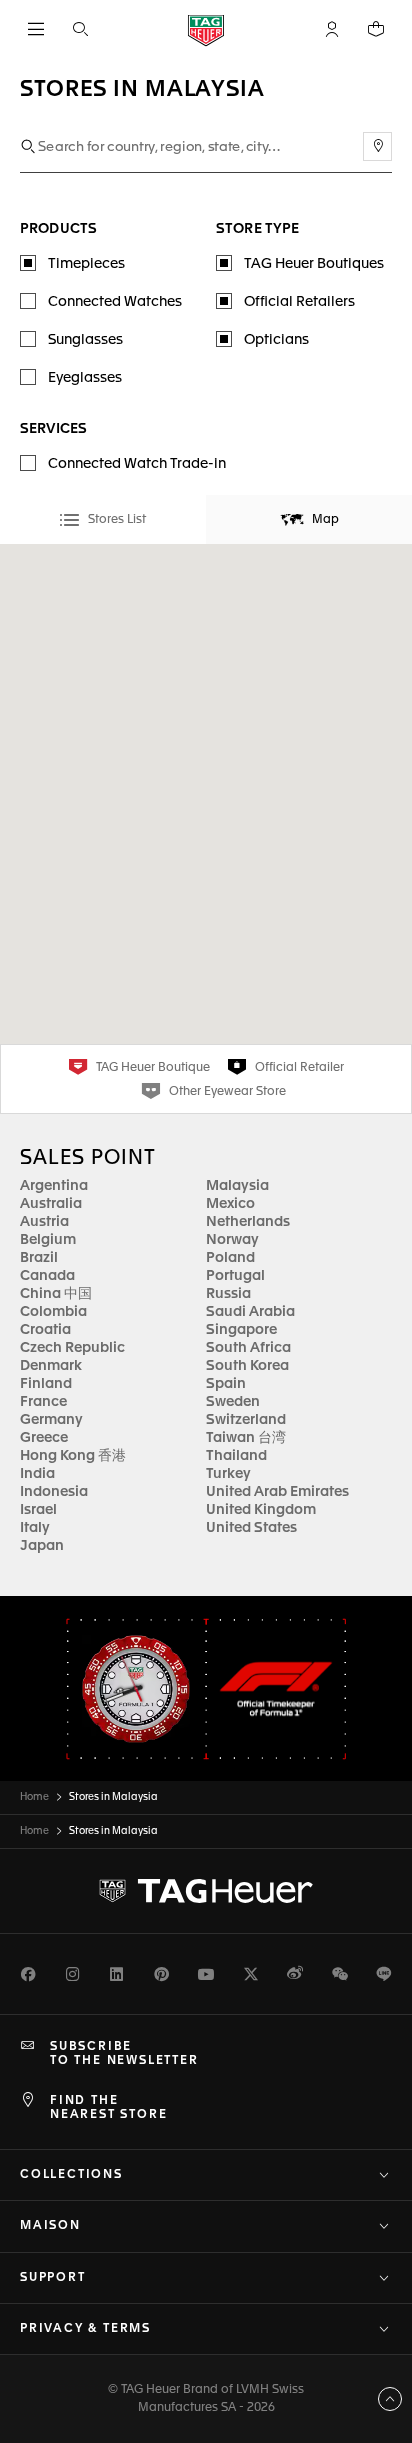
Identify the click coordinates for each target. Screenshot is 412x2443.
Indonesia (54, 1492)
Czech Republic (72, 1348)
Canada (47, 1276)
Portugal (235, 1276)
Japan (42, 1546)
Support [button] (53, 2278)
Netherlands (248, 1222)
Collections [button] (71, 2175)
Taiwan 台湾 (246, 1438)
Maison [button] (50, 2226)
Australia (51, 1204)
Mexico (230, 1204)
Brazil (39, 1258)
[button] (332, 29)
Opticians (276, 340)
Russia (228, 1294)
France (43, 1402)
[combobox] (206, 147)
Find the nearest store (108, 2108)
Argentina (54, 1186)
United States (251, 1528)
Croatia (45, 1330)
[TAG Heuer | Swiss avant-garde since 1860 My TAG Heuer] (206, 1891)
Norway (232, 1240)
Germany (51, 1420)
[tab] (103, 520)
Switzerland (246, 1420)
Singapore (241, 1330)
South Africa (248, 1348)
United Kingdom (261, 1510)
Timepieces (86, 264)
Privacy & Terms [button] (85, 2329)
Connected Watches (115, 302)
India (37, 1474)
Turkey (228, 1474)
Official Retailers (299, 302)
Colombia (53, 1312)
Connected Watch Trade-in (137, 464)
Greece (44, 1438)
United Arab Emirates (277, 1492)
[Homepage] (206, 29)
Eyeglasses (85, 378)
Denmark (51, 1366)
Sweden (233, 1402)
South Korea (247, 1366)
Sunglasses (85, 340)
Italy (35, 1528)
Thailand (236, 1456)
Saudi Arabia (250, 1312)
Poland (230, 1258)
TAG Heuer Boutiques (314, 264)
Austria (44, 1222)
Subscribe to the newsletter (124, 2054)
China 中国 (56, 1294)
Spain (226, 1384)
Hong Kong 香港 (73, 1456)
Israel (38, 1510)
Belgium (48, 1240)
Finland (46, 1384)
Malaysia (237, 1186)
